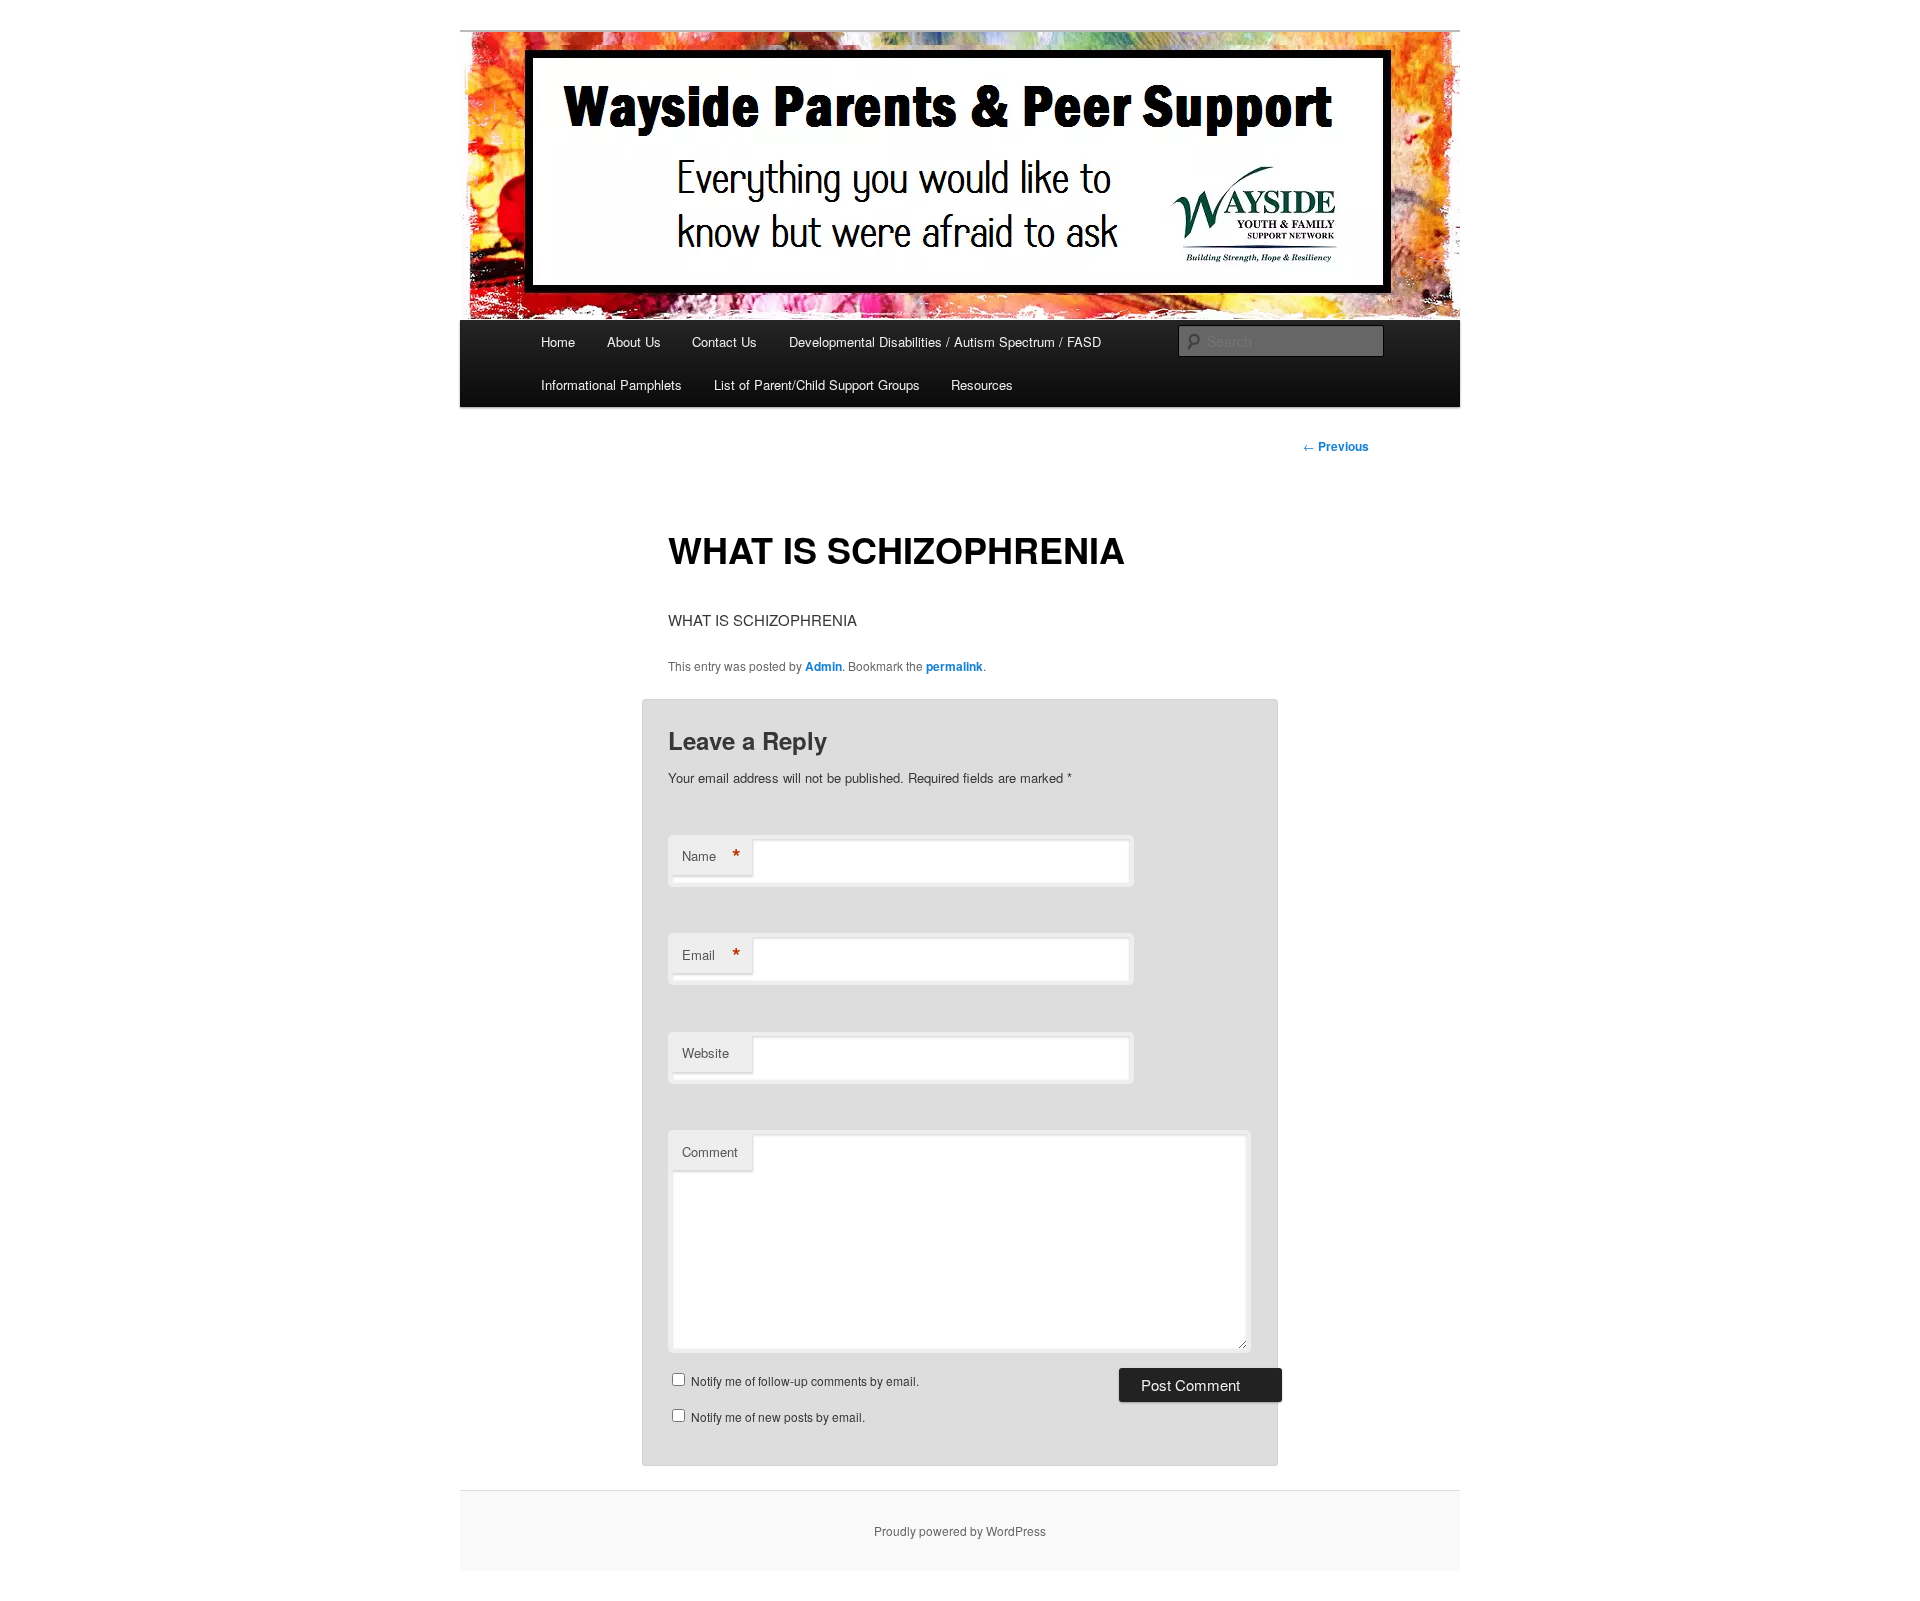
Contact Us (724, 341)
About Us (634, 341)
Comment (710, 1151)
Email (711, 955)
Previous (1336, 446)
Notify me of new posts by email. (778, 1416)
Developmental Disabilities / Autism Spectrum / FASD (945, 341)
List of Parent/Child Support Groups (817, 384)
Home (558, 341)
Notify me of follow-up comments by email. (805, 1380)
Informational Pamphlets (611, 384)
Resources (982, 384)
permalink (954, 666)
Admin (823, 666)
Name (711, 856)
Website (705, 1052)
